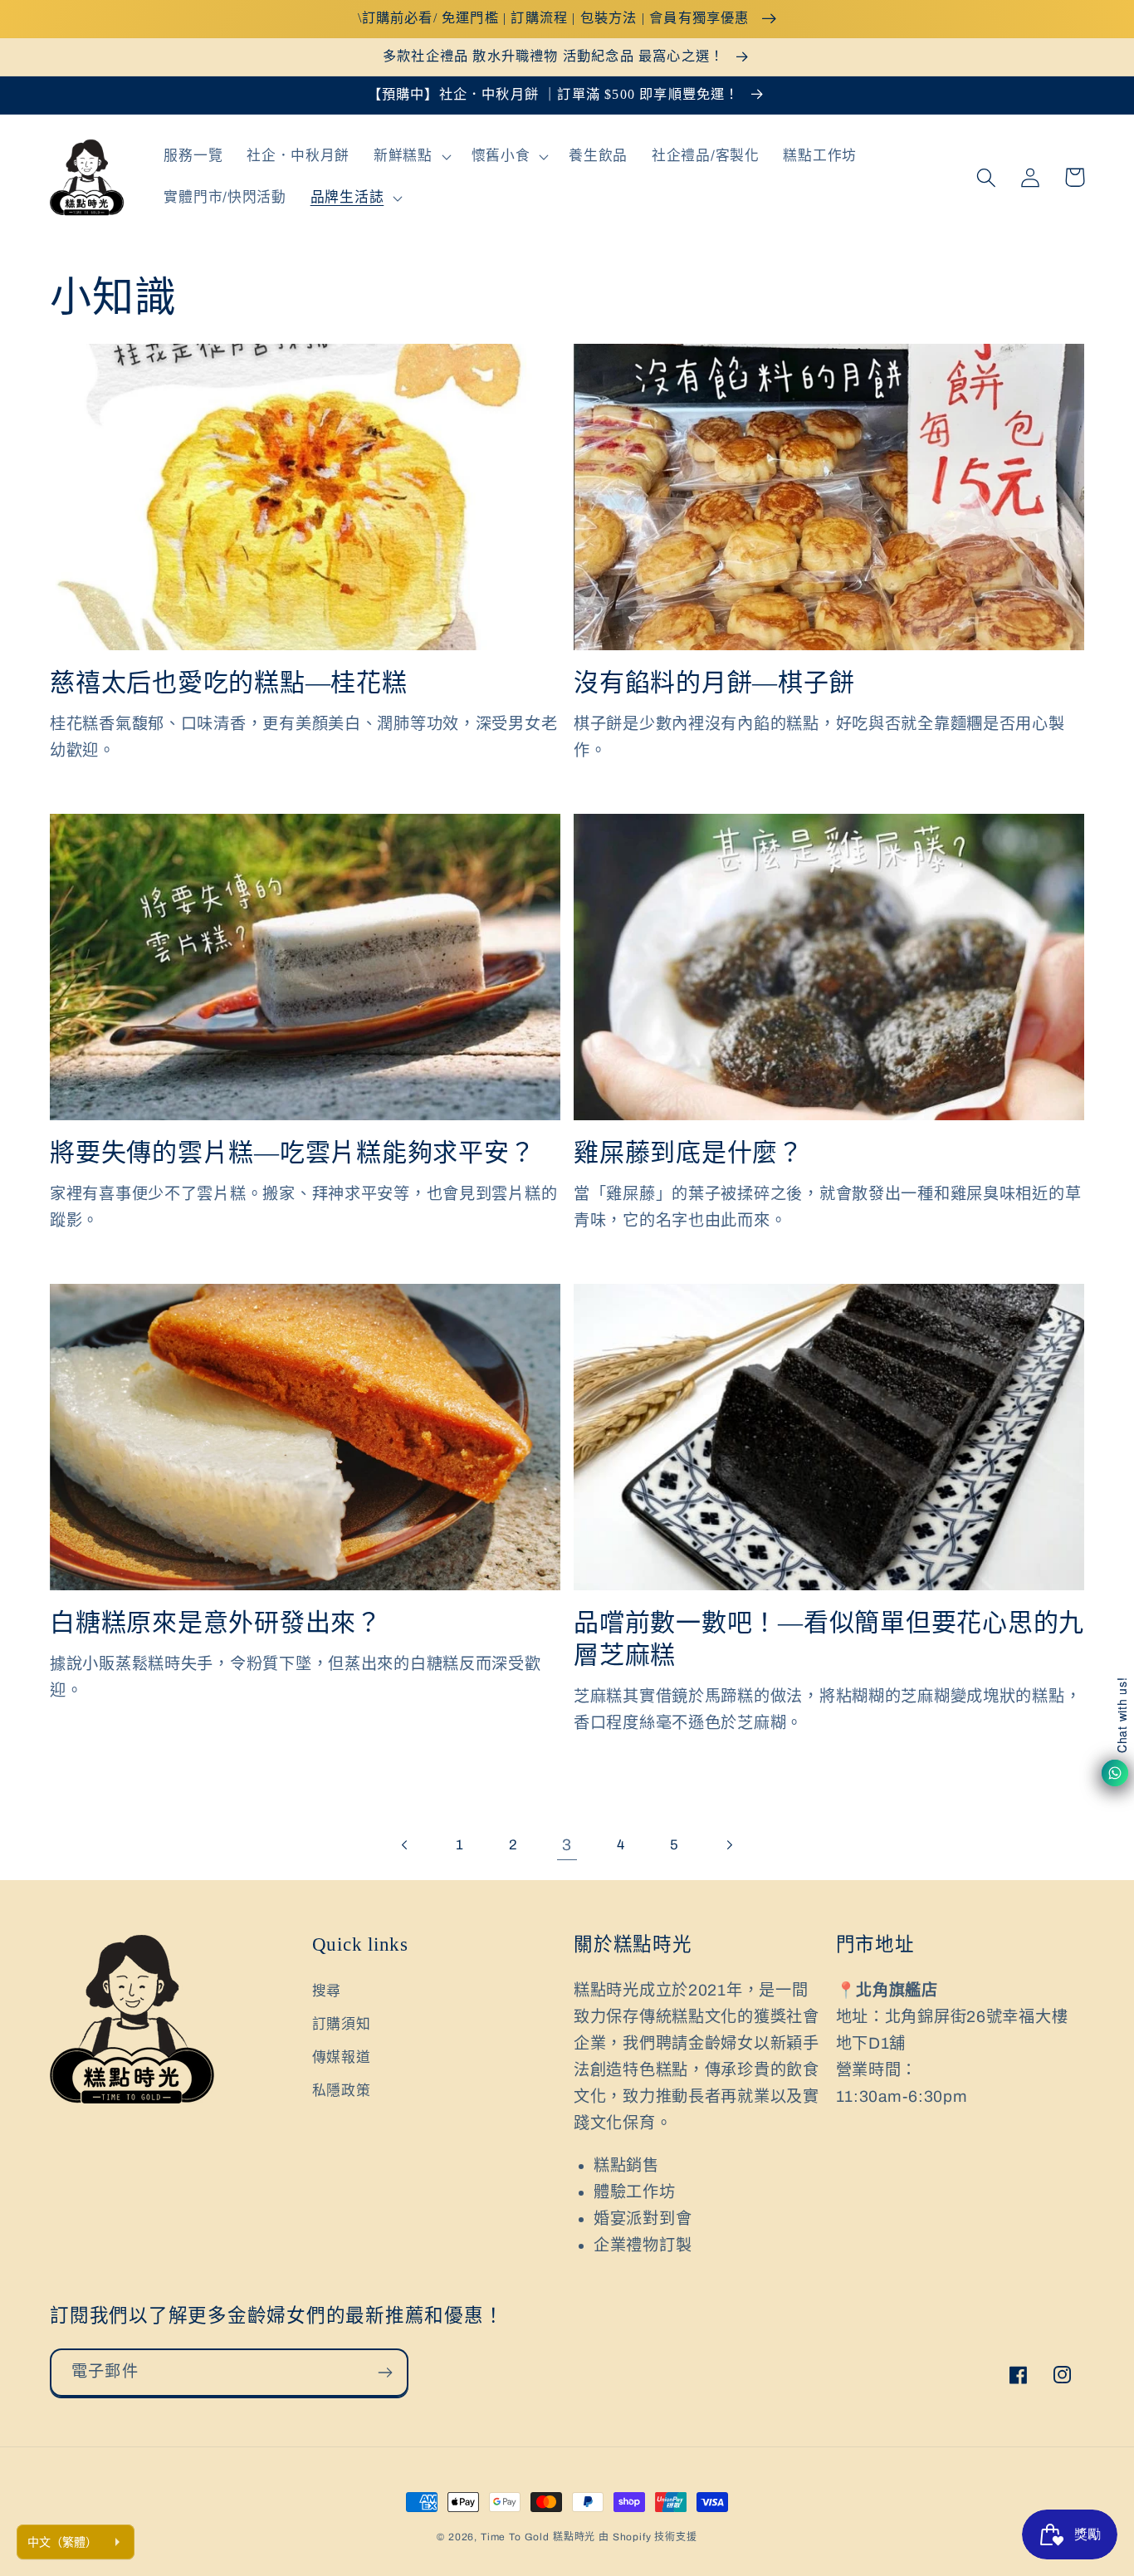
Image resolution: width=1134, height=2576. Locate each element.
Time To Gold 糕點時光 (538, 2537)
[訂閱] (385, 2373)
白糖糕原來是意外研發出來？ (216, 1622)
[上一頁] (406, 1845)
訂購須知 (342, 2024)
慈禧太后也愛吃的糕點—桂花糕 (229, 682)
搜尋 (327, 1991)
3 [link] (567, 1845)
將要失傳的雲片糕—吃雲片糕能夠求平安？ (292, 1152)
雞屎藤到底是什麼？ (689, 1152)
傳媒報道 (342, 2057)
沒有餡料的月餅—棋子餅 (714, 682)
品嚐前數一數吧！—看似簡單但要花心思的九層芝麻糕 (829, 1638)
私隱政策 (342, 2091)
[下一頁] (728, 1845)
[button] (411, 157)
